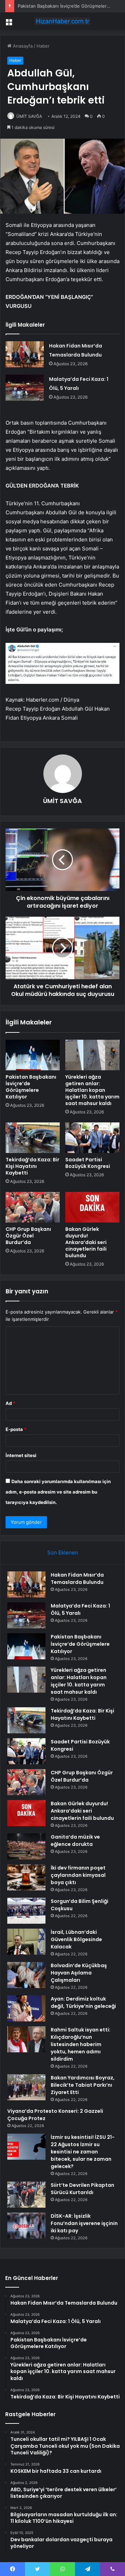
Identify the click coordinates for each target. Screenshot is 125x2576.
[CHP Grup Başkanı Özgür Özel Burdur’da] (33, 1207)
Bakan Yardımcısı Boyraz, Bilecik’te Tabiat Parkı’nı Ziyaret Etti (83, 2085)
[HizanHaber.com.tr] (62, 21)
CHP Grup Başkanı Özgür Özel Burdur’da (28, 1236)
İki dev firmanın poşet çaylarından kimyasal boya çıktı (78, 1875)
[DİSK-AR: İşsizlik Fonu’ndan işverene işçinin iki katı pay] (26, 2226)
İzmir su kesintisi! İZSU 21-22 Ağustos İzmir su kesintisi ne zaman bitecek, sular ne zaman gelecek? (83, 2152)
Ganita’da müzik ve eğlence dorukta (75, 1841)
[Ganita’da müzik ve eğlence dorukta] (26, 1846)
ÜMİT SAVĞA (29, 116)
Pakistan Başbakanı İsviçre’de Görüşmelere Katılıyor (31, 1087)
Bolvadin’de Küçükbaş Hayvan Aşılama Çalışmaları (79, 1973)
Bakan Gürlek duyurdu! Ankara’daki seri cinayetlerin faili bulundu (86, 1242)
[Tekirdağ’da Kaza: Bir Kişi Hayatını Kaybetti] (33, 1138)
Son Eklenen (63, 1552)
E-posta (16, 1429)
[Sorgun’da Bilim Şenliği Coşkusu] (26, 1911)
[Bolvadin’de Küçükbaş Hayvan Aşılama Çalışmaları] (26, 1975)
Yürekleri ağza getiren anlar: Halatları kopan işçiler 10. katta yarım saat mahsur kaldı (92, 1090)
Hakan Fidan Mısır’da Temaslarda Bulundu (77, 1579)
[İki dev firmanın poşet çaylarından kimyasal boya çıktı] (26, 1877)
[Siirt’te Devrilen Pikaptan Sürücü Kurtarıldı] (26, 2195)
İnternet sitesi (21, 1455)
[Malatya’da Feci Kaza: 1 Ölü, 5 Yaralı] (25, 388)
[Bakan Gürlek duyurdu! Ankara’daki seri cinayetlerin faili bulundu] (92, 1207)
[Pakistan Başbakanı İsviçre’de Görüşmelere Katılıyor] (33, 1055)
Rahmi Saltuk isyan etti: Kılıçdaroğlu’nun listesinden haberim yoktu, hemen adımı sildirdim (81, 2044)
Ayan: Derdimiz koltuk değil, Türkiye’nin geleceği (83, 2002)
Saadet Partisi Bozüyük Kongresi (88, 1163)
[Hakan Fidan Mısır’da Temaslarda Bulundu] (25, 354)
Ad (10, 1403)
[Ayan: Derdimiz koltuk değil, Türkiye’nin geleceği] (26, 2008)
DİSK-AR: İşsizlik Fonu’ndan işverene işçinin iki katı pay (84, 2223)
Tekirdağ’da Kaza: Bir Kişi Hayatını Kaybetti (32, 1166)
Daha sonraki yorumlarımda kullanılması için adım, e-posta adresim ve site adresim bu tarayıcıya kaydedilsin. (58, 1492)
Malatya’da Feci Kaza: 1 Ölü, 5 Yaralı (80, 1609)
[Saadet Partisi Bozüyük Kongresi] (92, 1138)
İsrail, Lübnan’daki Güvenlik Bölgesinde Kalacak (76, 1939)
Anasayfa (22, 46)
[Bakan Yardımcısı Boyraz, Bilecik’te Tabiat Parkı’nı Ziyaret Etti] (26, 2087)
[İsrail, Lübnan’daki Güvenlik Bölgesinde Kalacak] (26, 1942)
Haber (43, 46)
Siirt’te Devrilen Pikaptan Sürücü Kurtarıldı (82, 2189)
